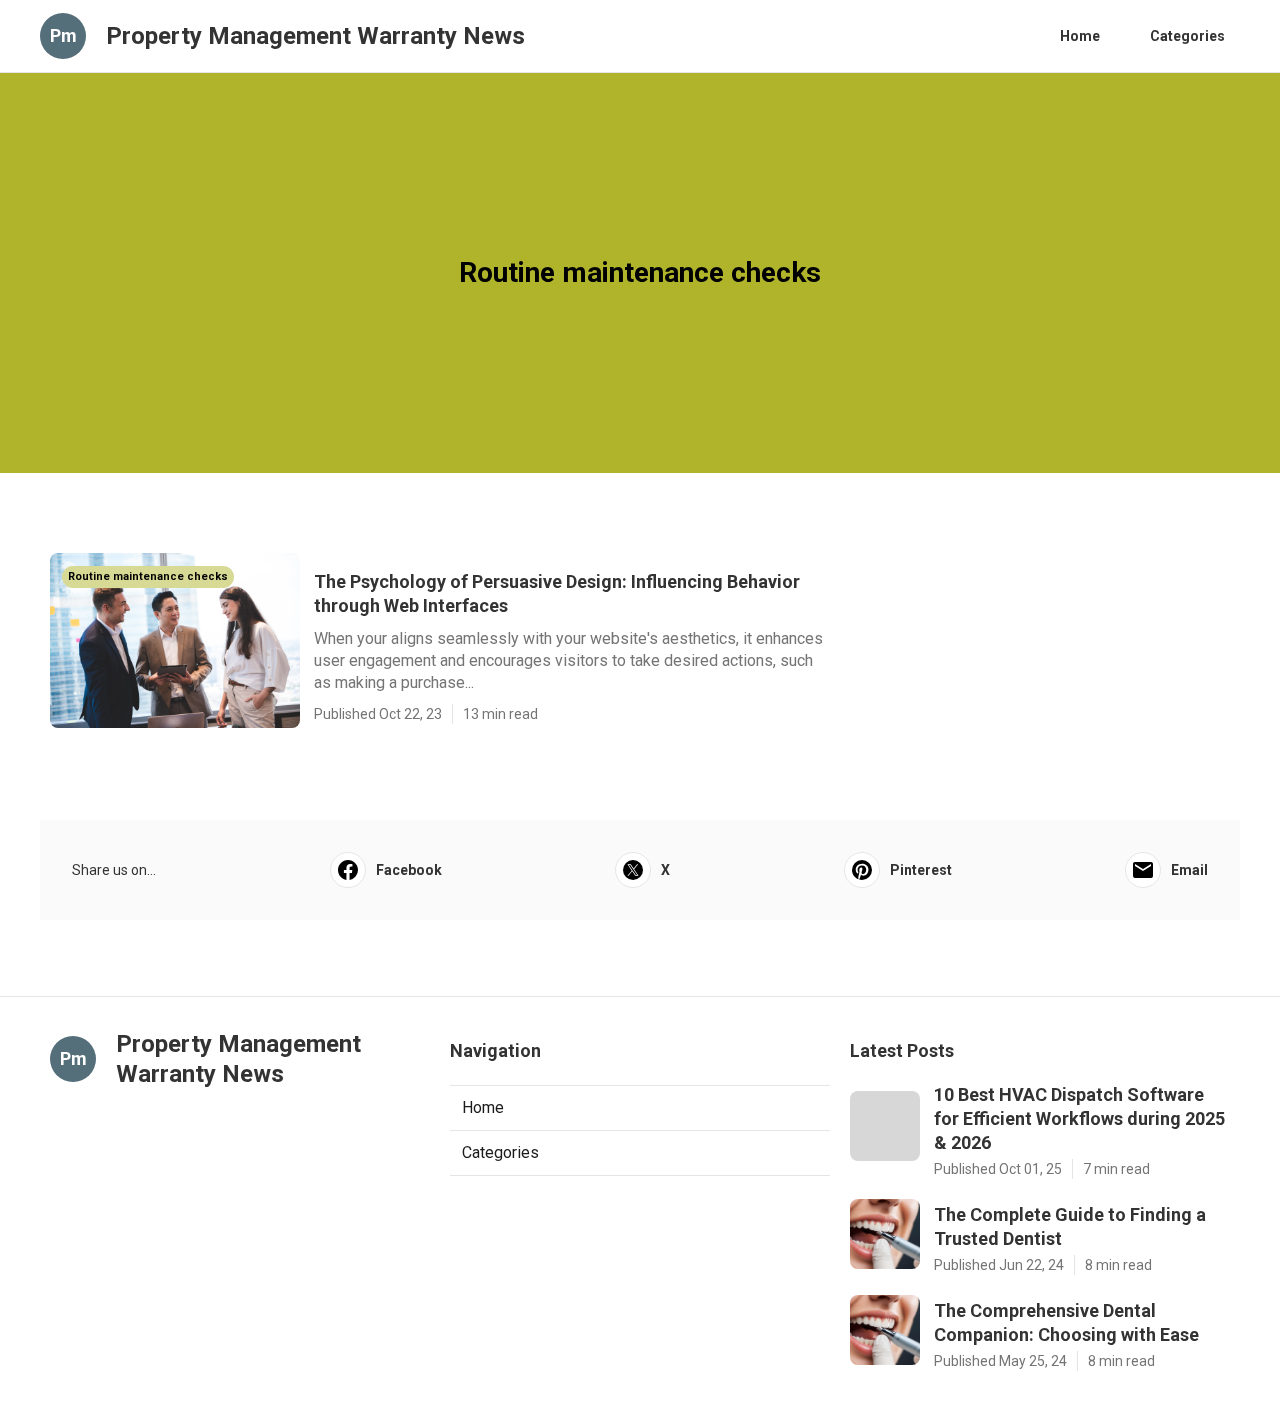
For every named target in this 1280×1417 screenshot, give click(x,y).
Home (1080, 36)
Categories (1187, 36)
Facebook (409, 870)
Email (1189, 870)
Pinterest (921, 870)
